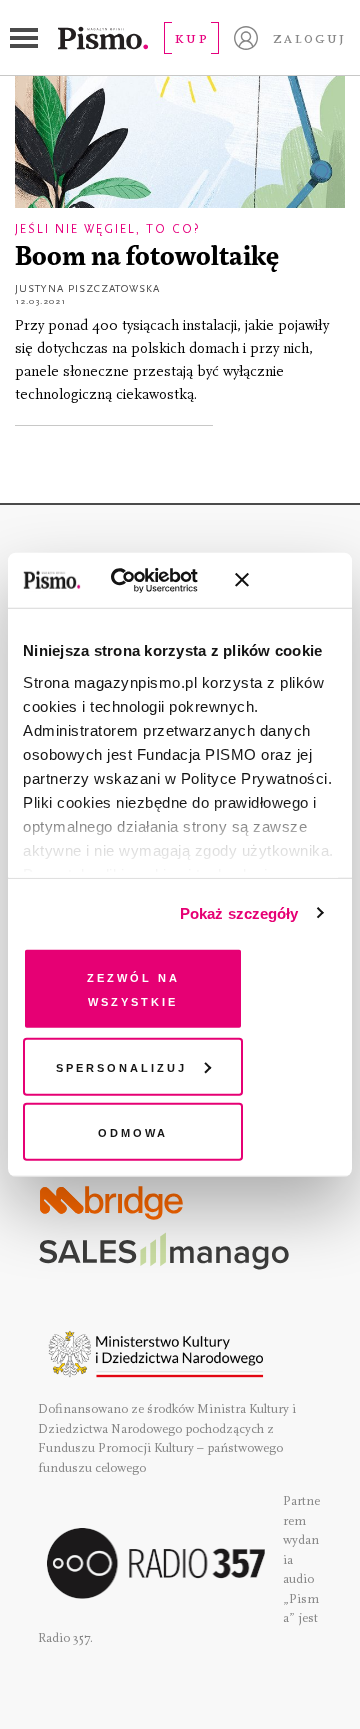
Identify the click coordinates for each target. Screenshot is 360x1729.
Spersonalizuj (121, 1065)
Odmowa (133, 1131)
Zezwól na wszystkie (133, 988)
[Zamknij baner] (295, 580)
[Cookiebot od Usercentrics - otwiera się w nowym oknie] (139, 580)
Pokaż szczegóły (239, 912)
